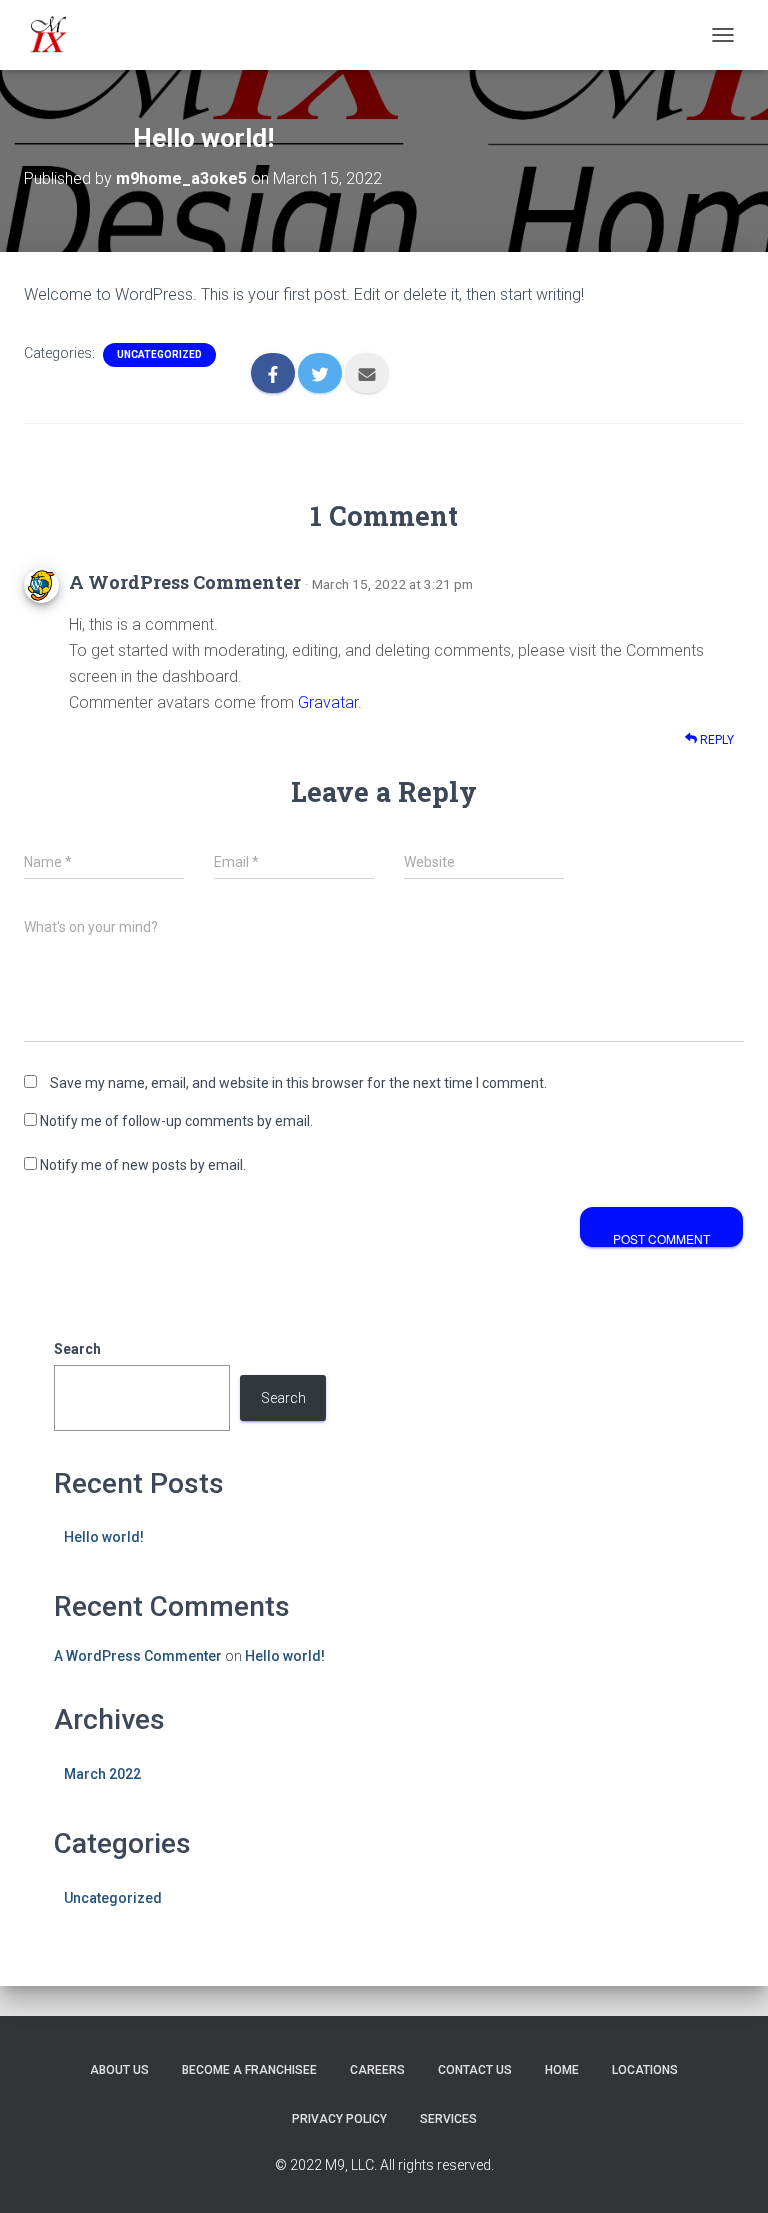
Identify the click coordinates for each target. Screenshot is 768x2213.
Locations (645, 2070)
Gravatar (328, 702)
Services (448, 2119)
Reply (715, 740)
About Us (119, 2070)
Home (562, 2070)
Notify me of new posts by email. (143, 1165)
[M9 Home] (56, 35)
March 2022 (102, 1774)
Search (77, 1349)
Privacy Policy (339, 2119)
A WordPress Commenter (185, 582)
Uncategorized (159, 354)
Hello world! (104, 1537)
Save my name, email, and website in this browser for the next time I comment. (298, 1083)
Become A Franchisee (249, 2070)
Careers (377, 2070)
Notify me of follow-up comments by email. (176, 1121)
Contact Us (475, 2070)
